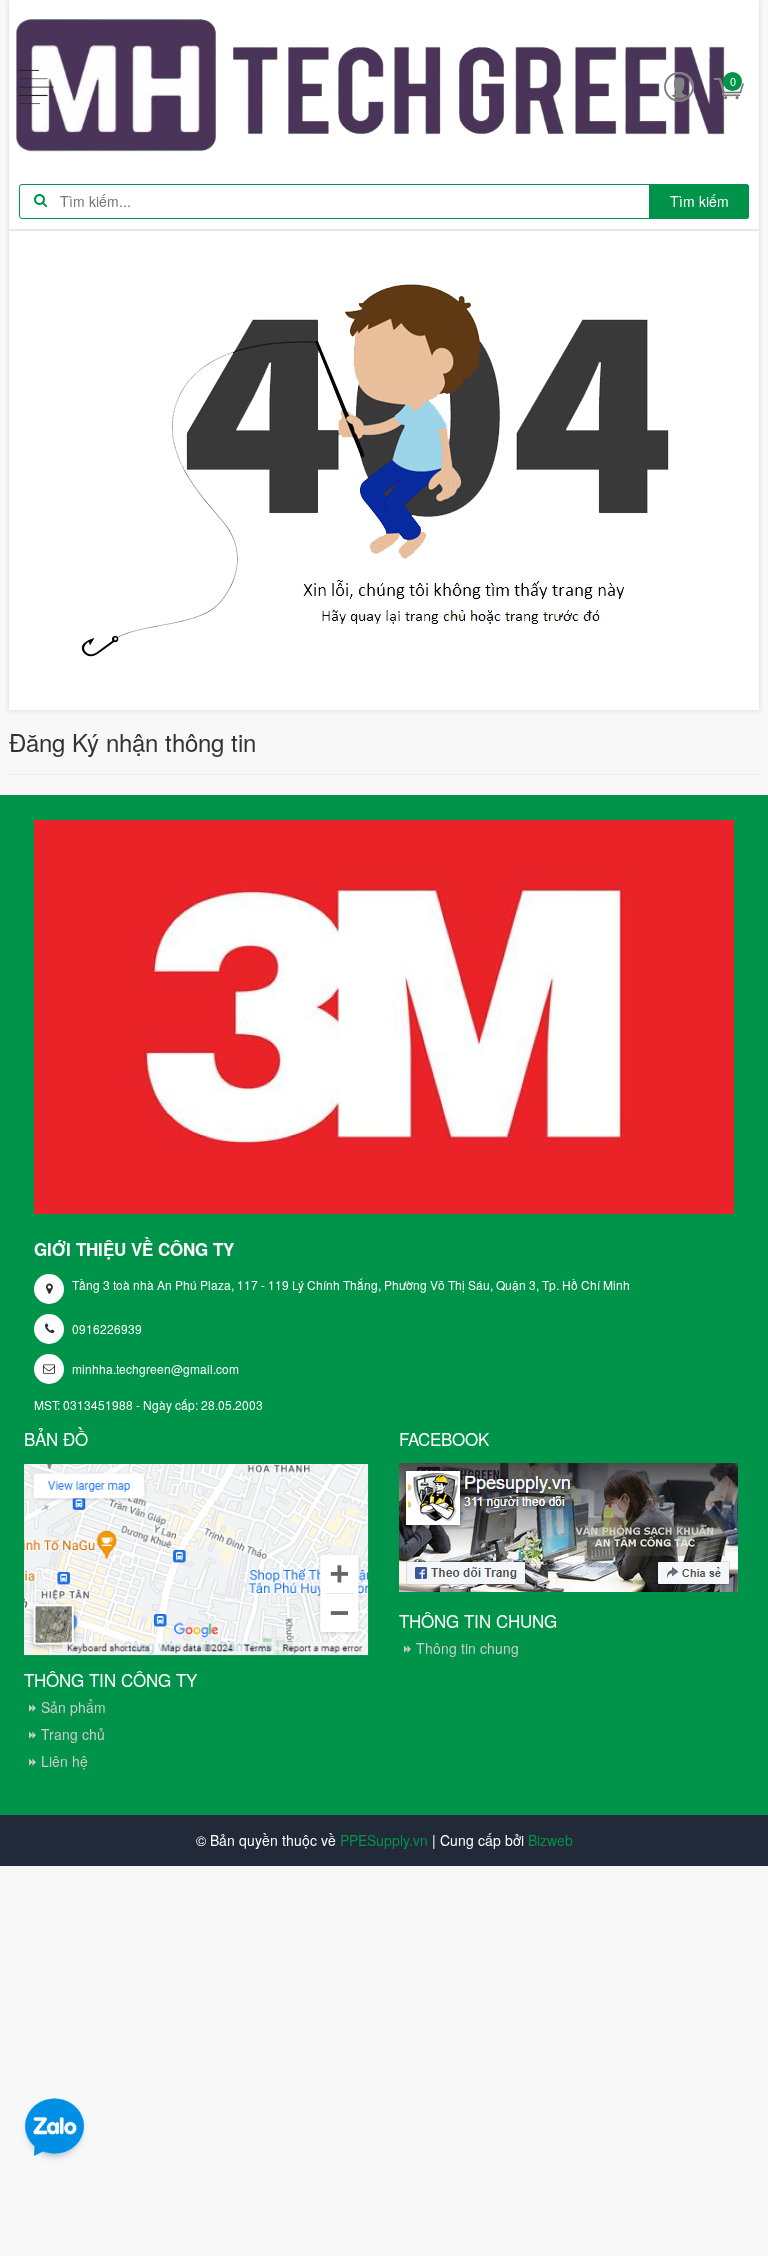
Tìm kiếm (699, 201)
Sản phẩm (73, 1707)
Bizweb (550, 1840)
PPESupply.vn (384, 1840)
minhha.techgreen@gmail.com (155, 1368)
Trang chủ (73, 1734)
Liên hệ (64, 1761)
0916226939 (107, 1328)
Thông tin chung (467, 1648)
